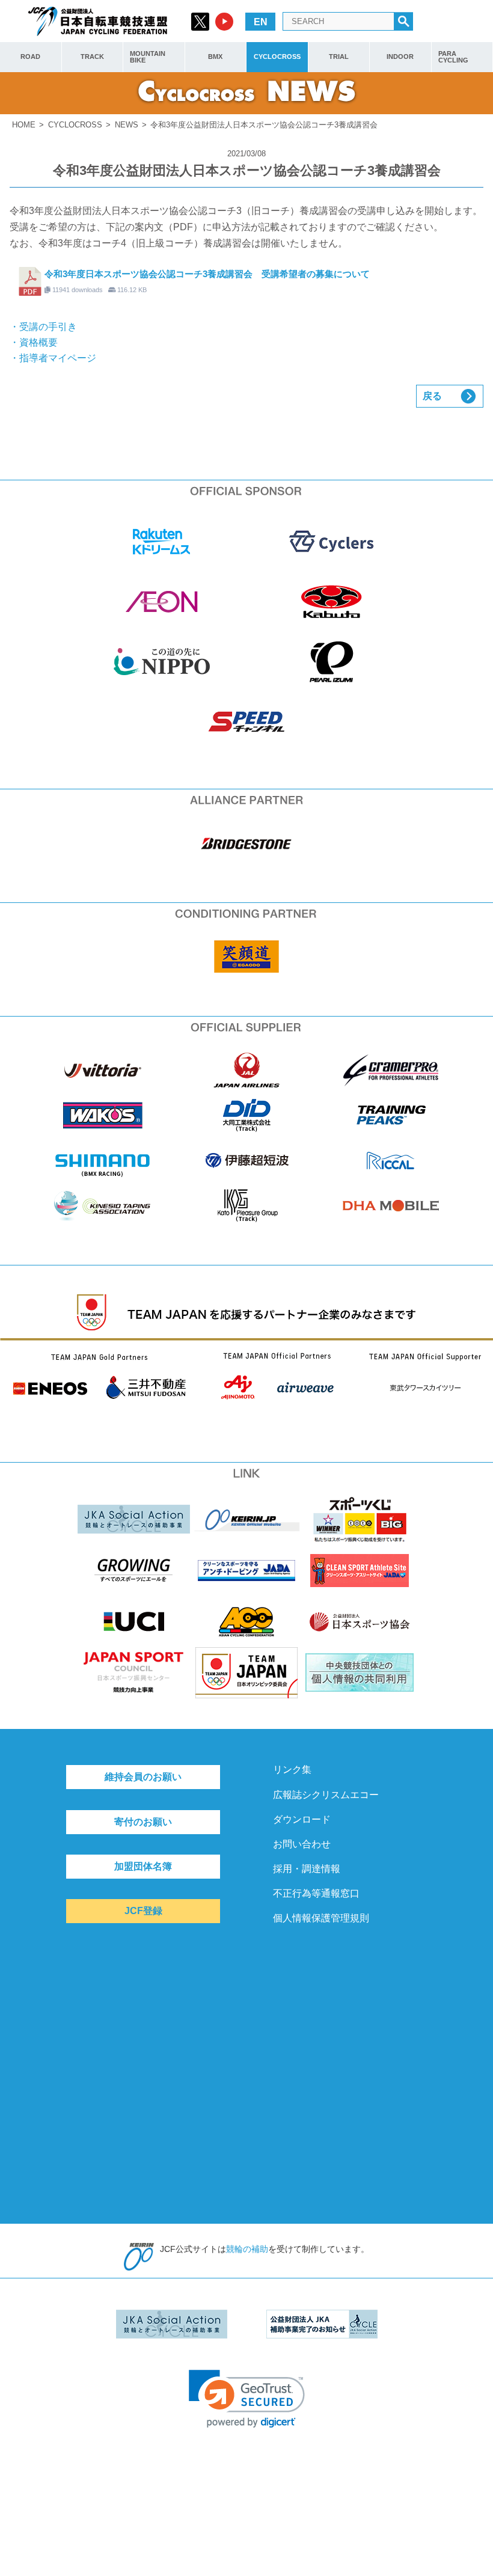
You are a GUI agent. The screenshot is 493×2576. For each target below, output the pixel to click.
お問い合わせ (302, 1844)
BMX (215, 57)
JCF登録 (143, 1911)
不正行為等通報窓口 (316, 1893)
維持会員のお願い (143, 1777)
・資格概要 (34, 342)
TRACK (92, 57)
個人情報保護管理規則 (321, 1918)
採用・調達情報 (307, 1869)
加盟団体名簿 (143, 1866)
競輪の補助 (247, 2249)
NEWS (127, 125)
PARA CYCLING (453, 57)
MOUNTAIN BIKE (148, 57)
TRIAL (339, 57)
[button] (247, 2399)
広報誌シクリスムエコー (326, 1795)
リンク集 (292, 1770)
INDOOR (400, 57)
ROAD (30, 57)
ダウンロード (302, 1819)
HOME (24, 125)
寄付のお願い (143, 1822)
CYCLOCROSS (277, 57)
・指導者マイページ (53, 358)
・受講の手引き (43, 327)
